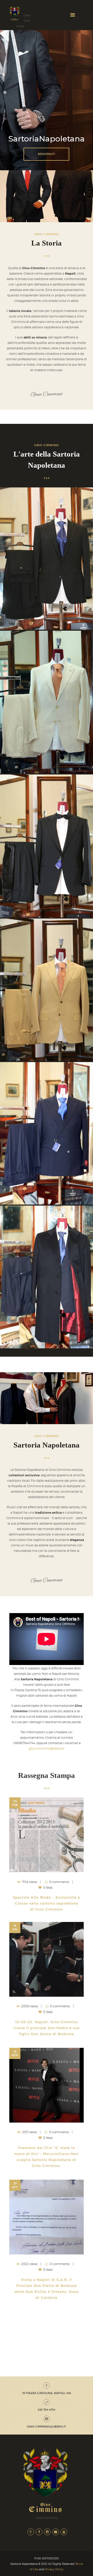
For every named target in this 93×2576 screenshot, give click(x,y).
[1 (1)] (47, 846)
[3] (47, 1133)
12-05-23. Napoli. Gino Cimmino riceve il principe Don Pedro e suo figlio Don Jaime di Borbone (47, 2028)
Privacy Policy (54, 2569)
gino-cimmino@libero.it (47, 1748)
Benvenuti (47, 154)
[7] (47, 559)
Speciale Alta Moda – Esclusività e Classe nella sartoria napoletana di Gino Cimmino (47, 1903)
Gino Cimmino (47, 394)
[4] (47, 1277)
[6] (47, 702)
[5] (47, 990)
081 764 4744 (47, 2410)
